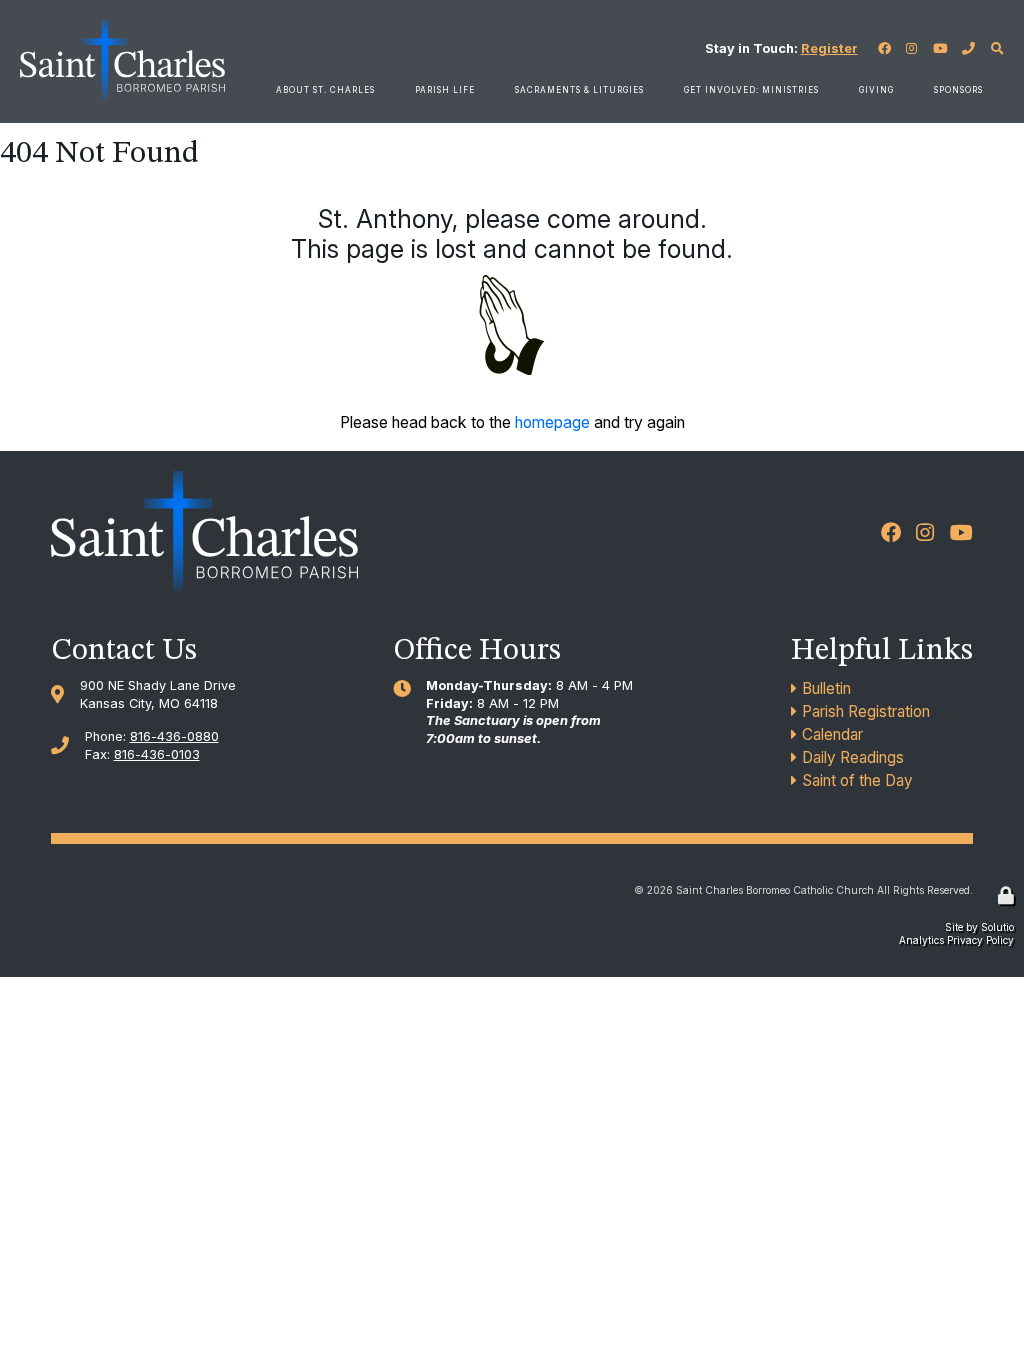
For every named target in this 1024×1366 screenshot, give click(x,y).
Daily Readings (853, 757)
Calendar (832, 734)
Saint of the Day (857, 780)
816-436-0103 (157, 754)
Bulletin (826, 688)
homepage (552, 422)
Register (829, 48)
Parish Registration (866, 711)
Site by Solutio (979, 927)
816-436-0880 (174, 736)
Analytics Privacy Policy (956, 940)
